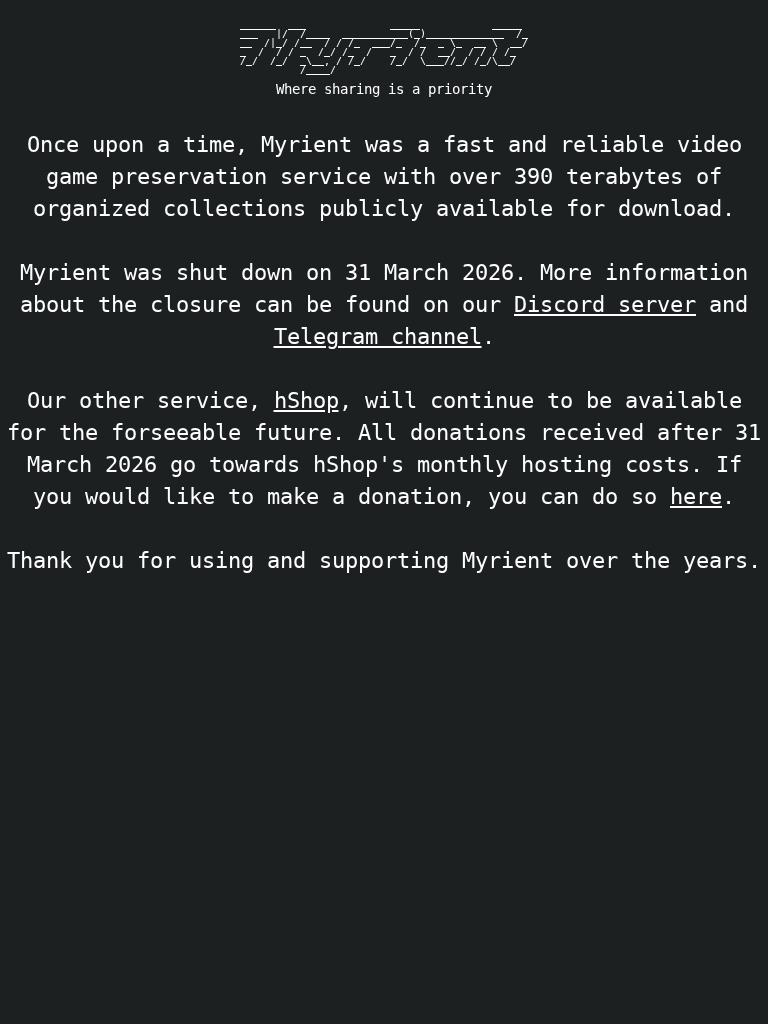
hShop (306, 400)
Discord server (605, 304)
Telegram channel (378, 336)
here (696, 496)
